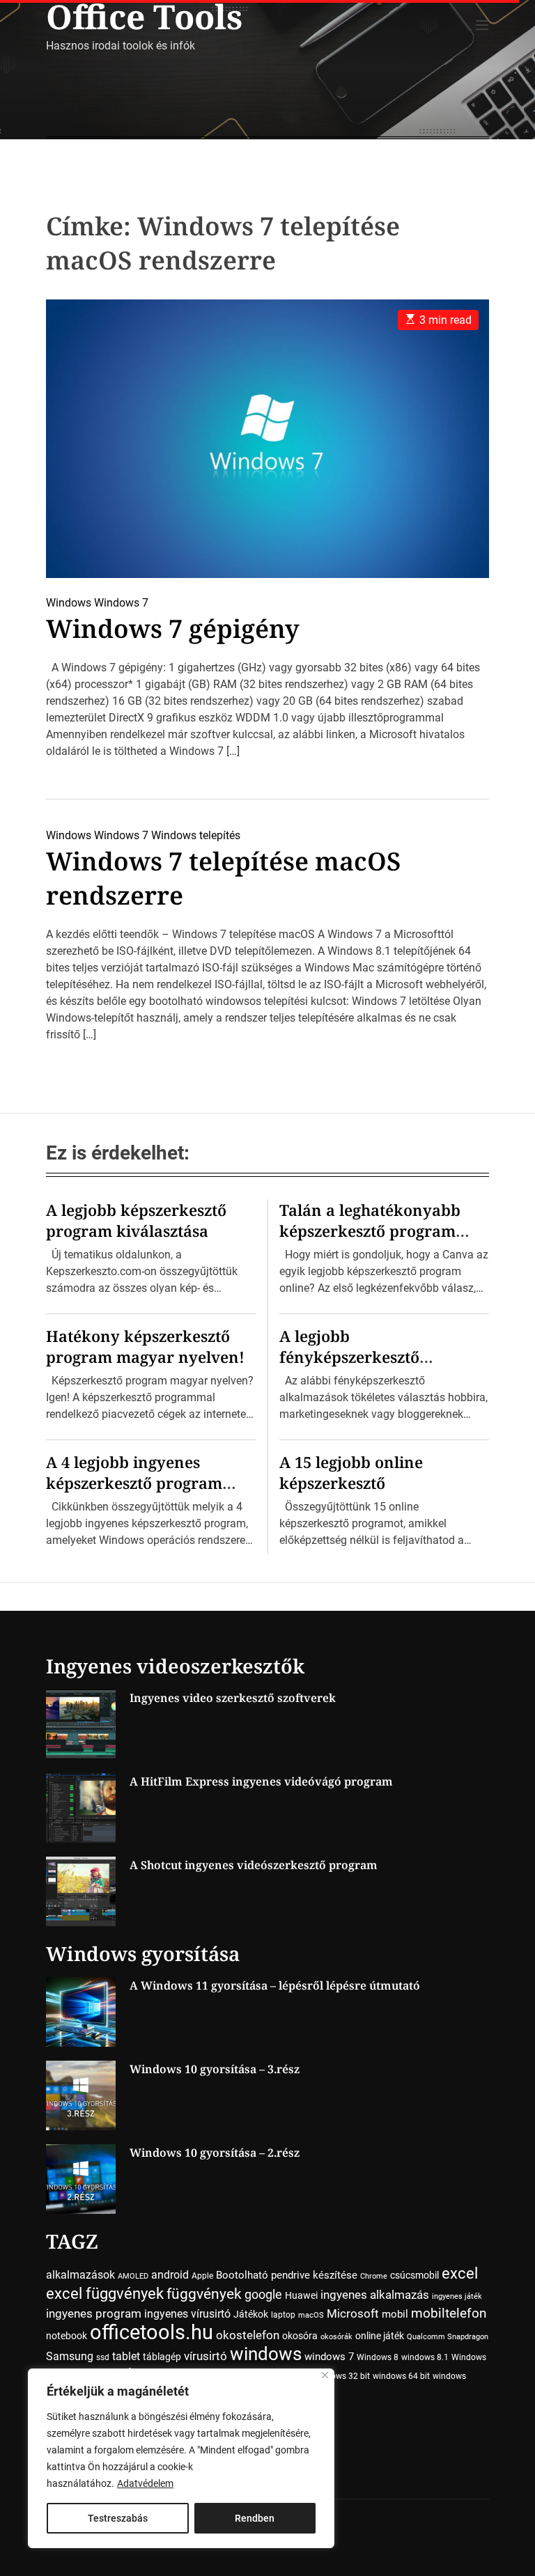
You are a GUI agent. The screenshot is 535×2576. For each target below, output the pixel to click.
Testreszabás (118, 2518)
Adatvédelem (145, 2483)
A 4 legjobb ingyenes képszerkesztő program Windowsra (134, 1483)
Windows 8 (378, 2357)
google (263, 2294)
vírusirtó (206, 2356)
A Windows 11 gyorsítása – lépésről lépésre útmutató (275, 1985)
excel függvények (105, 2293)
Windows (69, 603)
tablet (126, 2356)
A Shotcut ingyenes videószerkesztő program (254, 1865)
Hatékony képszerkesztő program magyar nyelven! (145, 1346)
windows (266, 2353)
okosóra (300, 2336)
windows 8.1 (425, 2357)
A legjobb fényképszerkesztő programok (349, 1357)
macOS (311, 2315)
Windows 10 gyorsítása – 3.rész (215, 2069)
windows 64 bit (401, 2376)
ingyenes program (94, 2314)
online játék (380, 2336)
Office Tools (144, 17)
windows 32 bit (341, 2376)
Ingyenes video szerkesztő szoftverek (233, 1698)
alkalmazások (80, 2275)
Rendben (255, 2518)
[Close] (325, 2375)
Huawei (301, 2295)
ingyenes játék (457, 2296)
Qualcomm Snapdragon (448, 2337)
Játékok (251, 2314)
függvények (204, 2294)
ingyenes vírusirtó (187, 2314)
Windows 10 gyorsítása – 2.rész (215, 2153)
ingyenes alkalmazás (375, 2295)
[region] (181, 2458)
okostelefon (248, 2335)
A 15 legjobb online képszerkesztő (351, 1472)
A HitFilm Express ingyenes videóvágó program (261, 1781)
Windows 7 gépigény (173, 629)
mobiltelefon (449, 2313)
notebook (67, 2336)
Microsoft (353, 2314)
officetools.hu (152, 2332)
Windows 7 (121, 603)
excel (460, 2273)
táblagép (162, 2357)
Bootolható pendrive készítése (287, 2275)
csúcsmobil (414, 2275)
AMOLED (133, 2276)
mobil (395, 2314)
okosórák (336, 2337)
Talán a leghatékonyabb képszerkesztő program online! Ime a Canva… (370, 1231)
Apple (202, 2276)
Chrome (374, 2276)
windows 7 (329, 2357)
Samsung (70, 2356)
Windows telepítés (196, 835)
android (170, 2275)
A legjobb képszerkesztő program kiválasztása (136, 1220)
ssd (103, 2357)
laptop (283, 2315)
